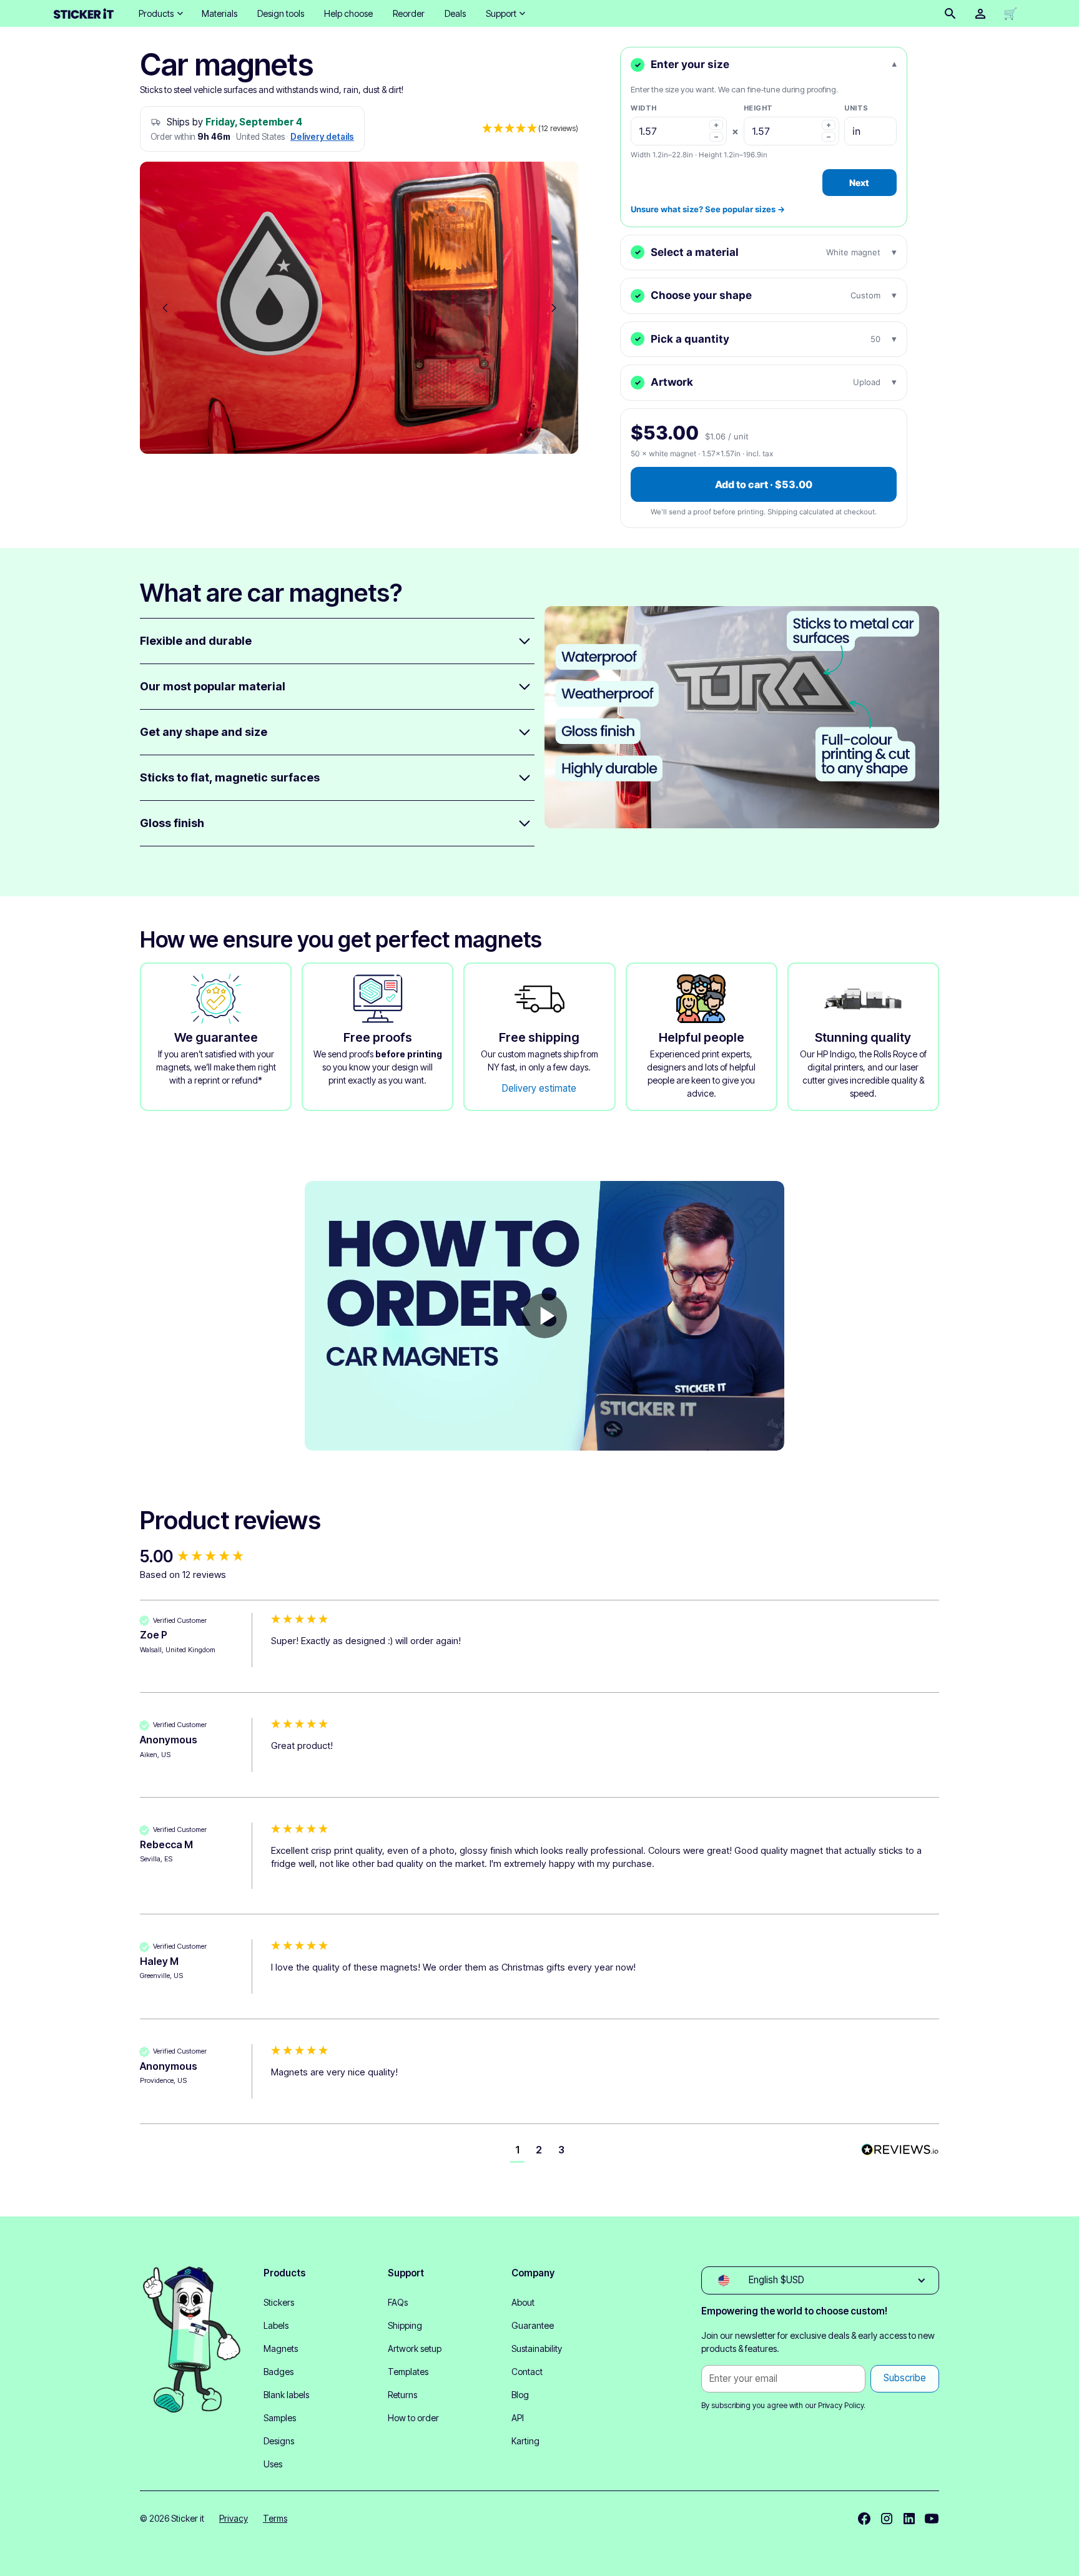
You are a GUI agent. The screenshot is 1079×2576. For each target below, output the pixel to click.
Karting (525, 2441)
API (518, 2418)
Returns (402, 2395)
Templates (408, 2372)
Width (644, 108)
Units (856, 108)
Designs (279, 2441)
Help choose (348, 13)
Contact (527, 2372)
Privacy (234, 2518)
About (523, 2302)
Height (758, 108)
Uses (273, 2464)
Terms (275, 2518)
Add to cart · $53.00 (764, 484)
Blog (520, 2395)
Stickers (279, 2302)
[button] (160, 13)
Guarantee (533, 2325)
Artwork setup (415, 2348)
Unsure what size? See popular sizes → (708, 209)
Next (859, 183)
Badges (278, 2372)
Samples (280, 2418)
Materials (219, 13)
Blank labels (286, 2395)
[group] (202, 1557)
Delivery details (322, 137)
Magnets (281, 2348)
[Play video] (544, 1316)
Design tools (281, 13)
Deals (455, 13)
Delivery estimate (539, 1088)
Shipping (405, 2325)
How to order (413, 2418)
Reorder (409, 13)
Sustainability (537, 2348)
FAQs (398, 2302)
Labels (276, 2325)
